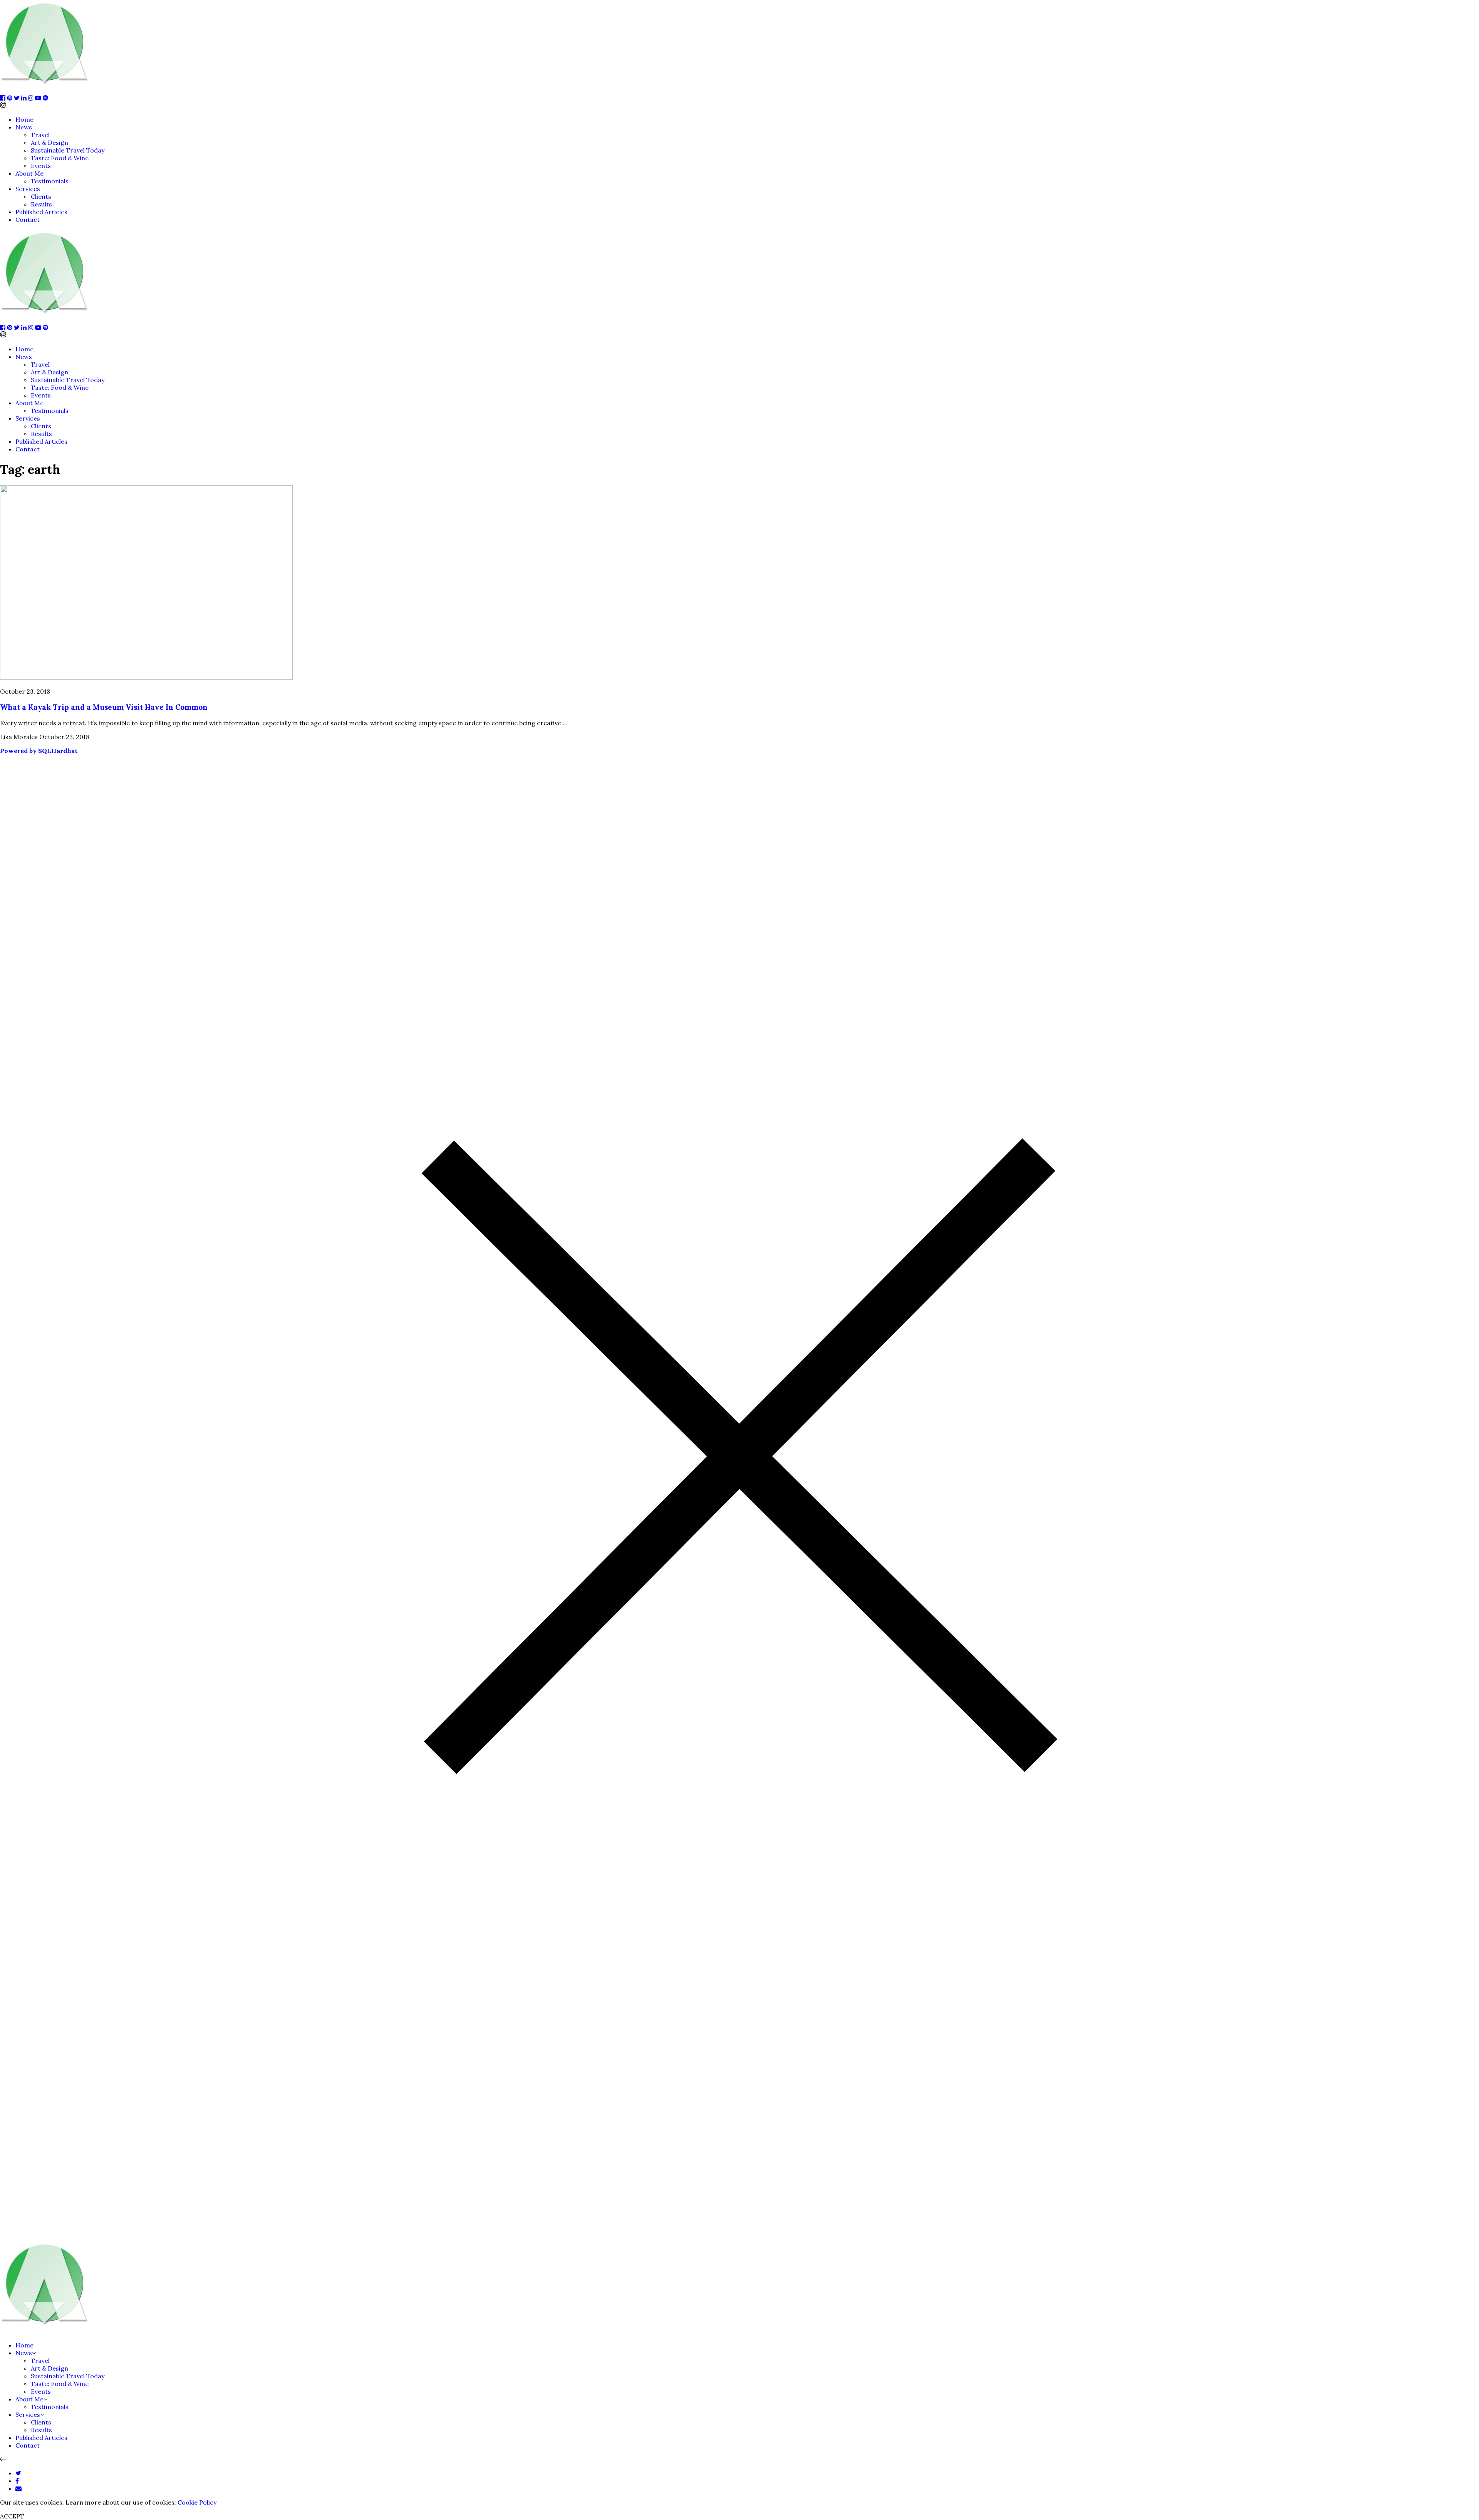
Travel (40, 135)
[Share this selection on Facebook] (17, 2481)
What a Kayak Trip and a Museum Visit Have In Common (104, 707)
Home (24, 119)
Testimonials (50, 181)
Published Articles (41, 212)
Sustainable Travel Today (68, 150)
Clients (41, 196)
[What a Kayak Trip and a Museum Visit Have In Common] (146, 677)
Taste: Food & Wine (60, 158)
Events (41, 166)
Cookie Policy (197, 2502)
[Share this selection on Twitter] (18, 2473)
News (24, 127)
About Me (29, 173)
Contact (28, 220)
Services (28, 189)
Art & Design (49, 143)
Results (41, 204)
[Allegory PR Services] (46, 90)
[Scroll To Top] (3, 2459)
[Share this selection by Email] (18, 2488)
